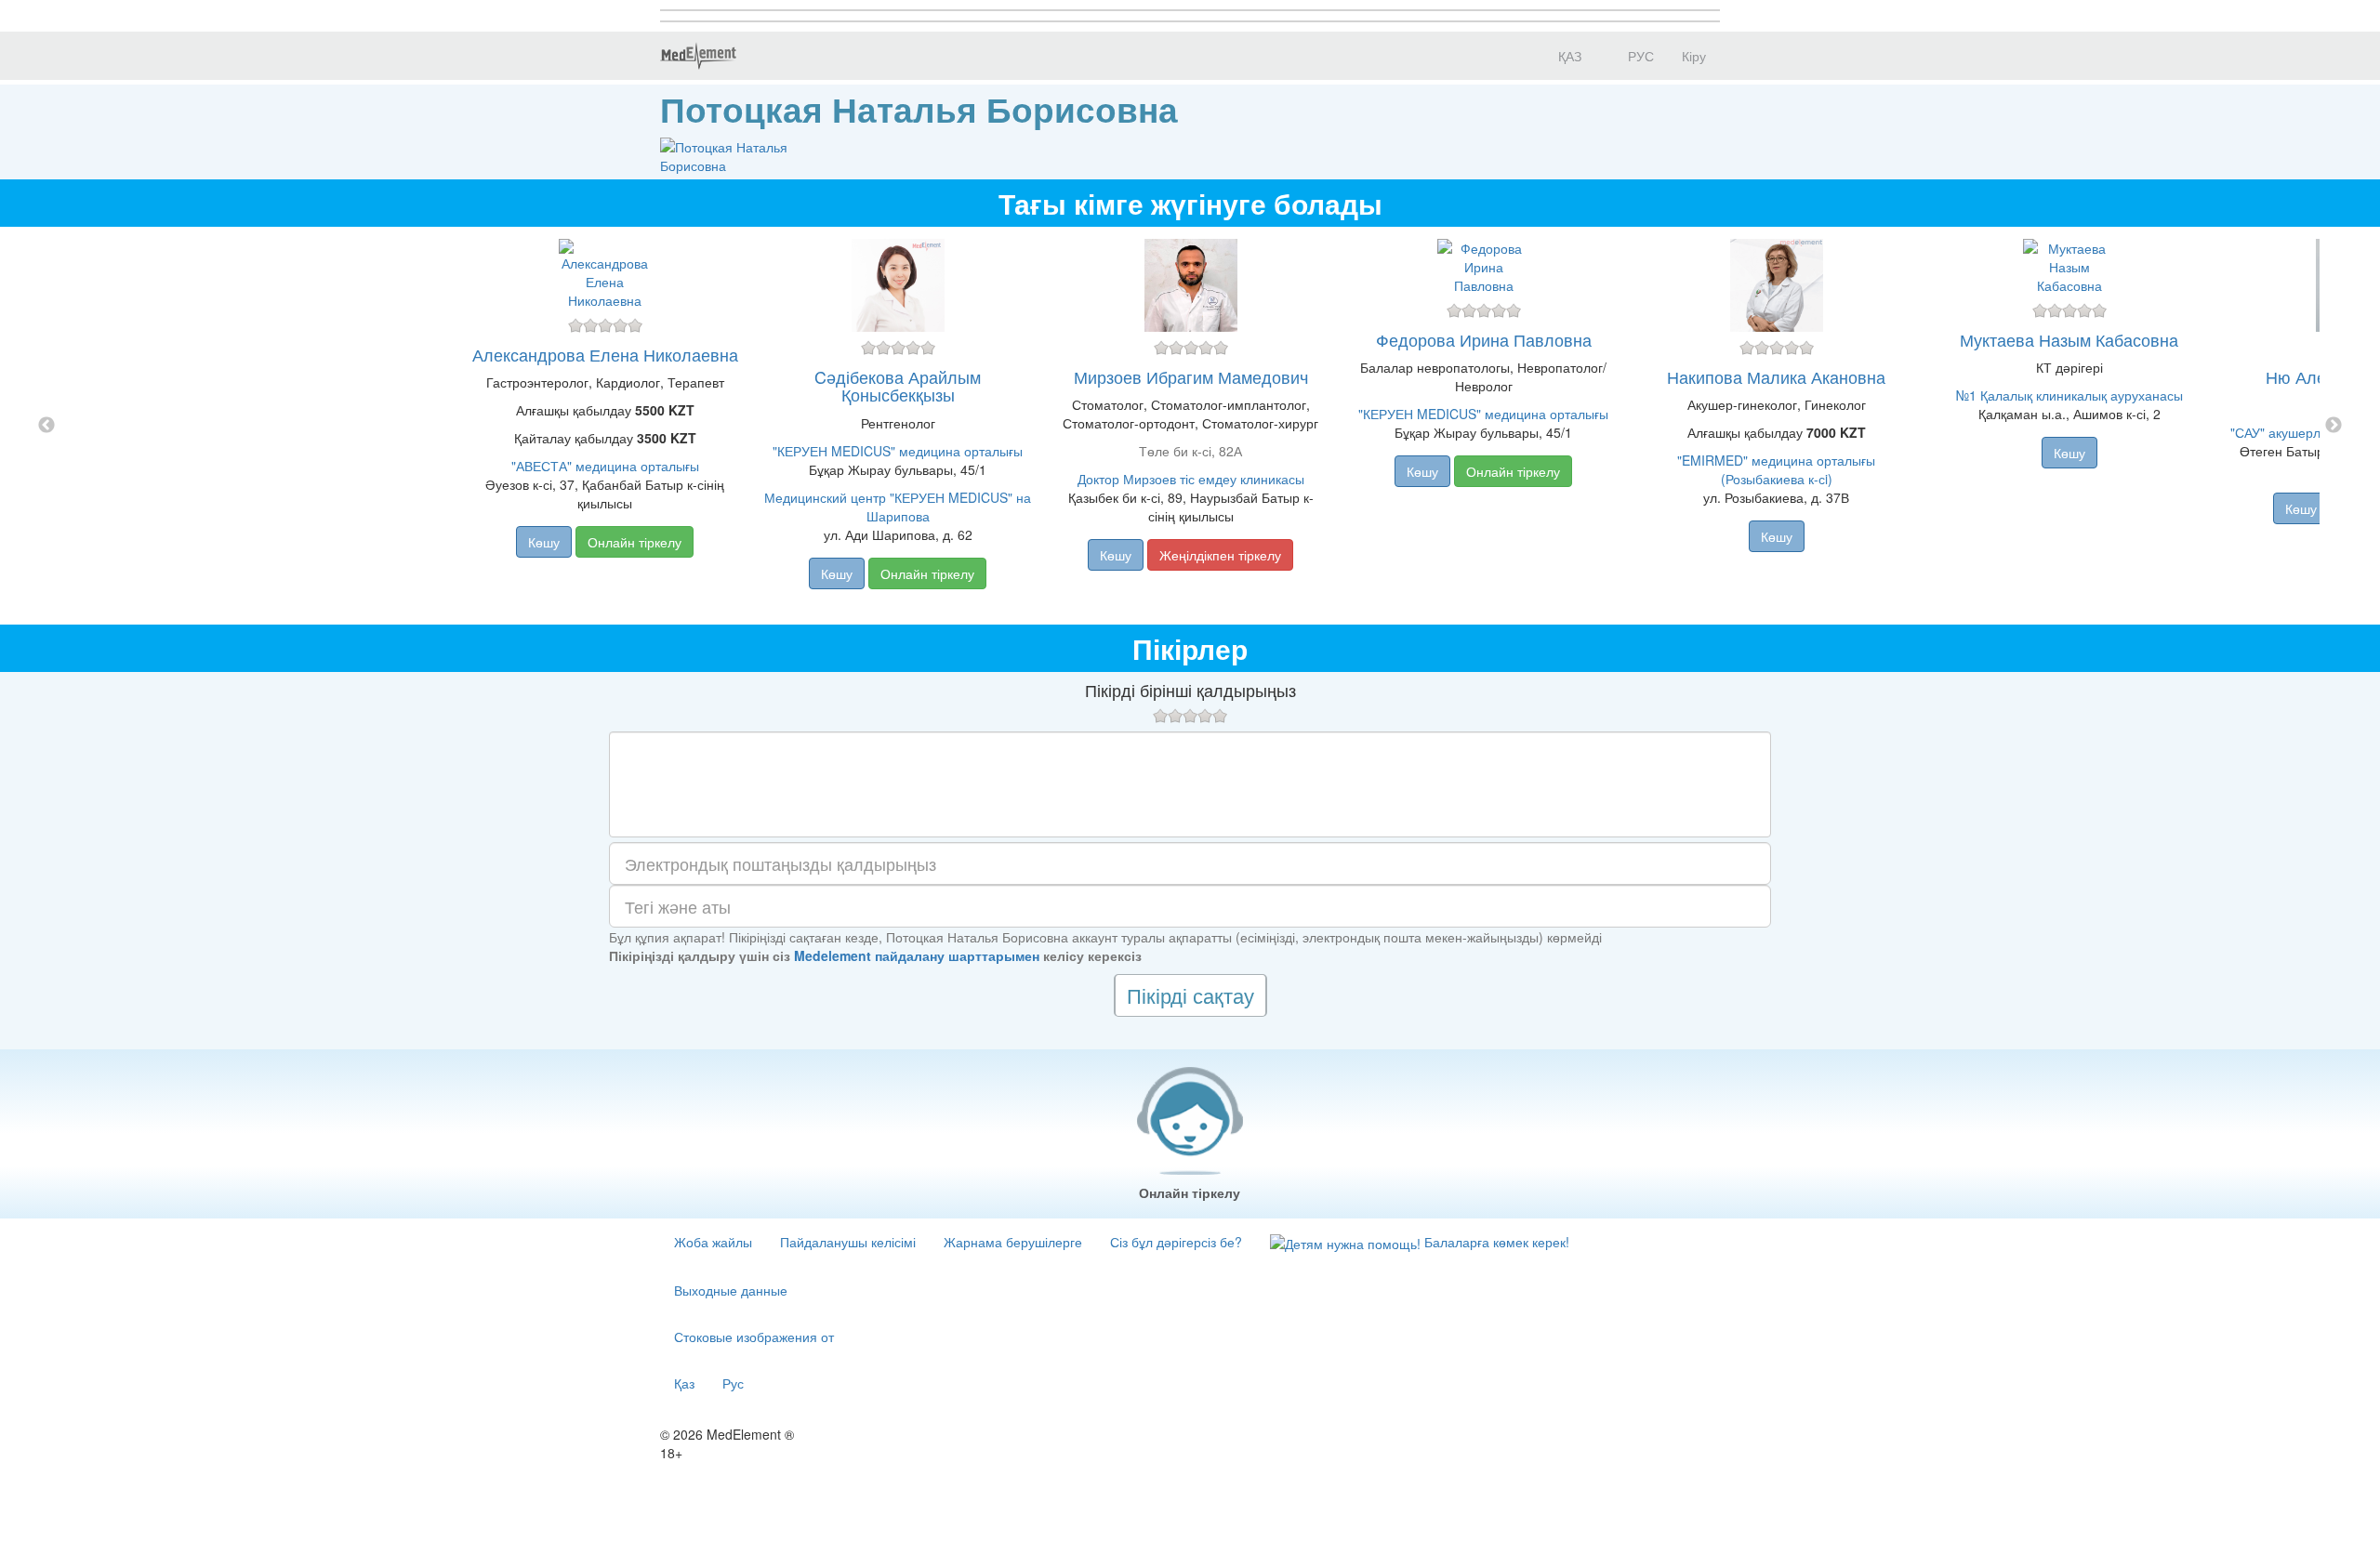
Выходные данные (731, 1290)
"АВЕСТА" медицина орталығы (605, 466)
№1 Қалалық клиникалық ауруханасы (2069, 395)
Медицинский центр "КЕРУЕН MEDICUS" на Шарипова (898, 507)
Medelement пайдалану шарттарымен (917, 955)
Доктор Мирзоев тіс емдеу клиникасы (1191, 479)
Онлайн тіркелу (635, 542)
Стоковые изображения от (754, 1337)
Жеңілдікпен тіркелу (1220, 555)
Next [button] (2334, 426)
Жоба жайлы (713, 1242)
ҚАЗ (1568, 56)
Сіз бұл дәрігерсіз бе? (1176, 1242)
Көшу (544, 542)
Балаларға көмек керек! (1495, 1242)
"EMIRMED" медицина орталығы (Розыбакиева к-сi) (1776, 469)
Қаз (684, 1383)
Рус (733, 1383)
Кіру (1694, 56)
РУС (1639, 56)
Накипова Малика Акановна (1776, 376)
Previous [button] (46, 426)
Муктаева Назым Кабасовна (2069, 339)
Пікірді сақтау (1190, 995)
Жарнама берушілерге (1013, 1242)
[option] (1190, 426)
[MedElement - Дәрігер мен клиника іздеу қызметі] (698, 56)
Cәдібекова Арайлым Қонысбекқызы (898, 386)
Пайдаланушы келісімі (848, 1242)
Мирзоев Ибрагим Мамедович (1191, 376)
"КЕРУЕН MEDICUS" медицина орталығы (898, 451)
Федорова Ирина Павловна (1484, 339)
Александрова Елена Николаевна (605, 354)
